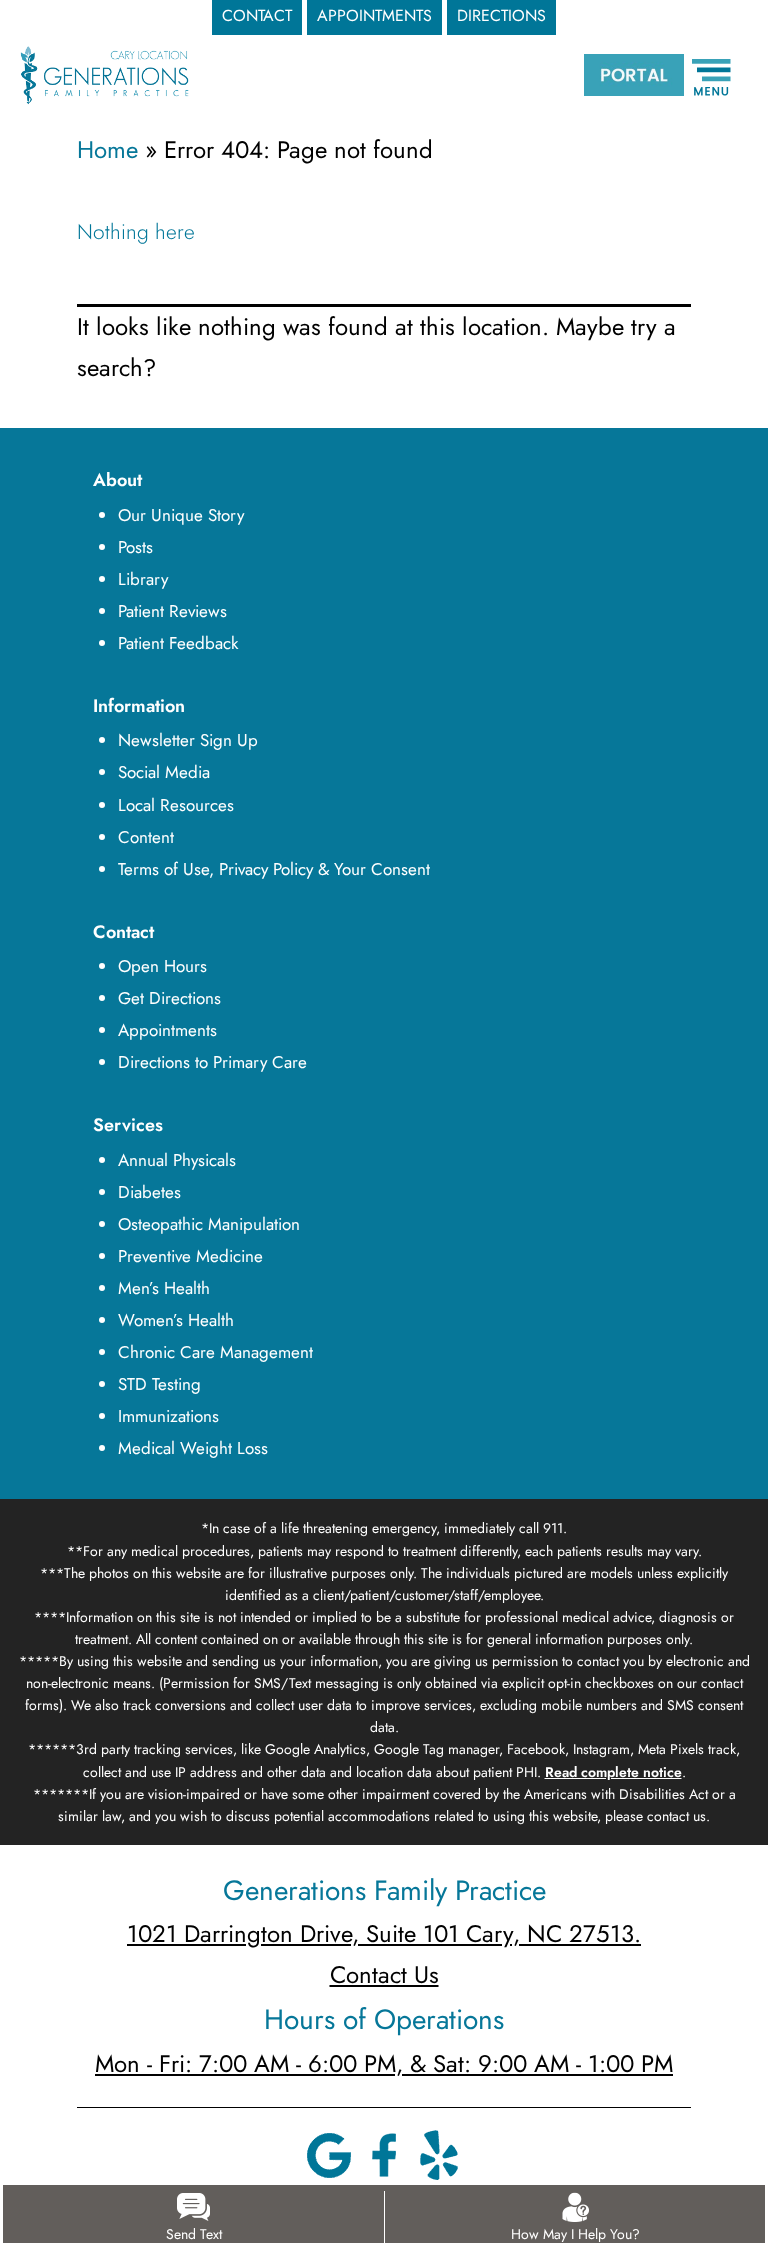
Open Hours (162, 966)
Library (143, 579)
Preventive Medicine (190, 1256)
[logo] (104, 73)
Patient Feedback (178, 643)
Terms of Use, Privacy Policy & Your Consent (274, 869)
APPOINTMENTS (374, 15)
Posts (135, 547)
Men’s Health (164, 1288)
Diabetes (149, 1192)
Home (107, 149)
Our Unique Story (181, 515)
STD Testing (159, 1384)
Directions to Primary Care (212, 1062)
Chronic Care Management (215, 1352)
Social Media (164, 772)
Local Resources (176, 805)
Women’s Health (176, 1320)
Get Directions (169, 998)
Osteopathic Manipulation (209, 1224)
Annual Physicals (177, 1160)
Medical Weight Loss (193, 1448)
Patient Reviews (172, 611)
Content (146, 837)
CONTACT (257, 15)
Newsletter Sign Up (188, 740)
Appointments (167, 1030)
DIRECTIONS (501, 15)
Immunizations (168, 1416)
